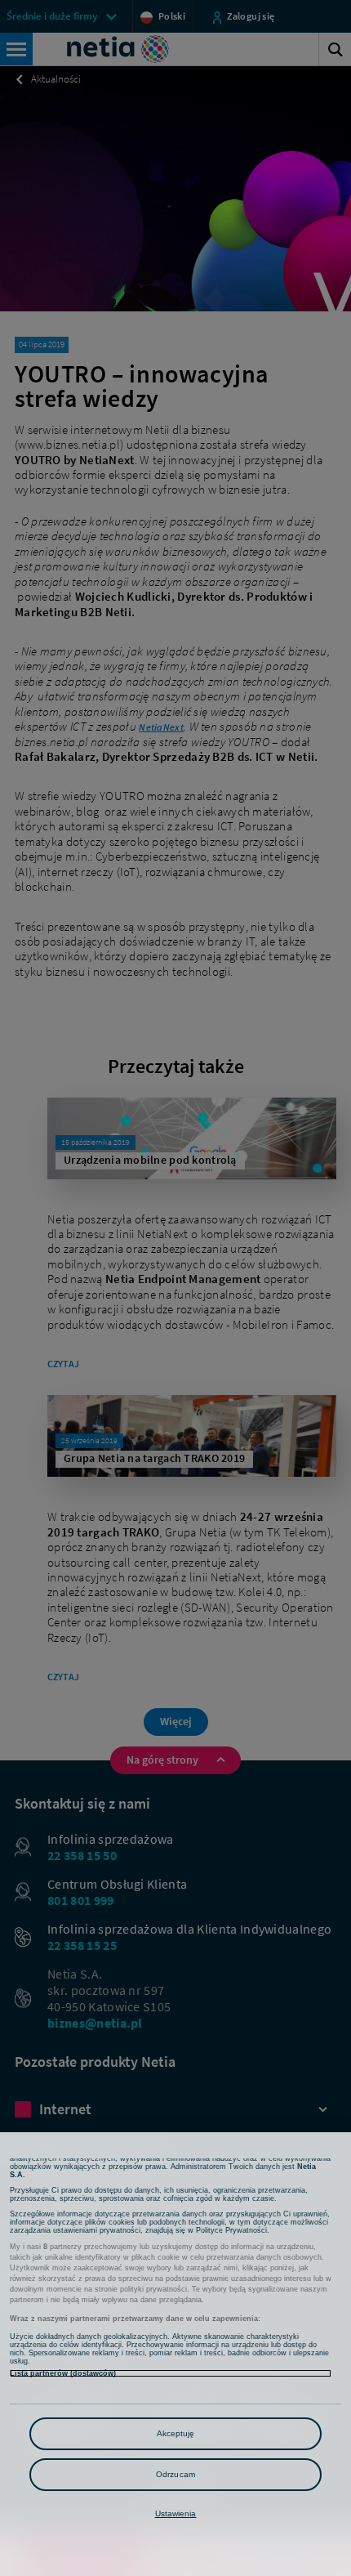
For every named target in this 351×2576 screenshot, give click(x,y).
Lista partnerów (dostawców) (63, 2373)
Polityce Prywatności (231, 2230)
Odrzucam (175, 2474)
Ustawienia (176, 2513)
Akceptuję (176, 2433)
